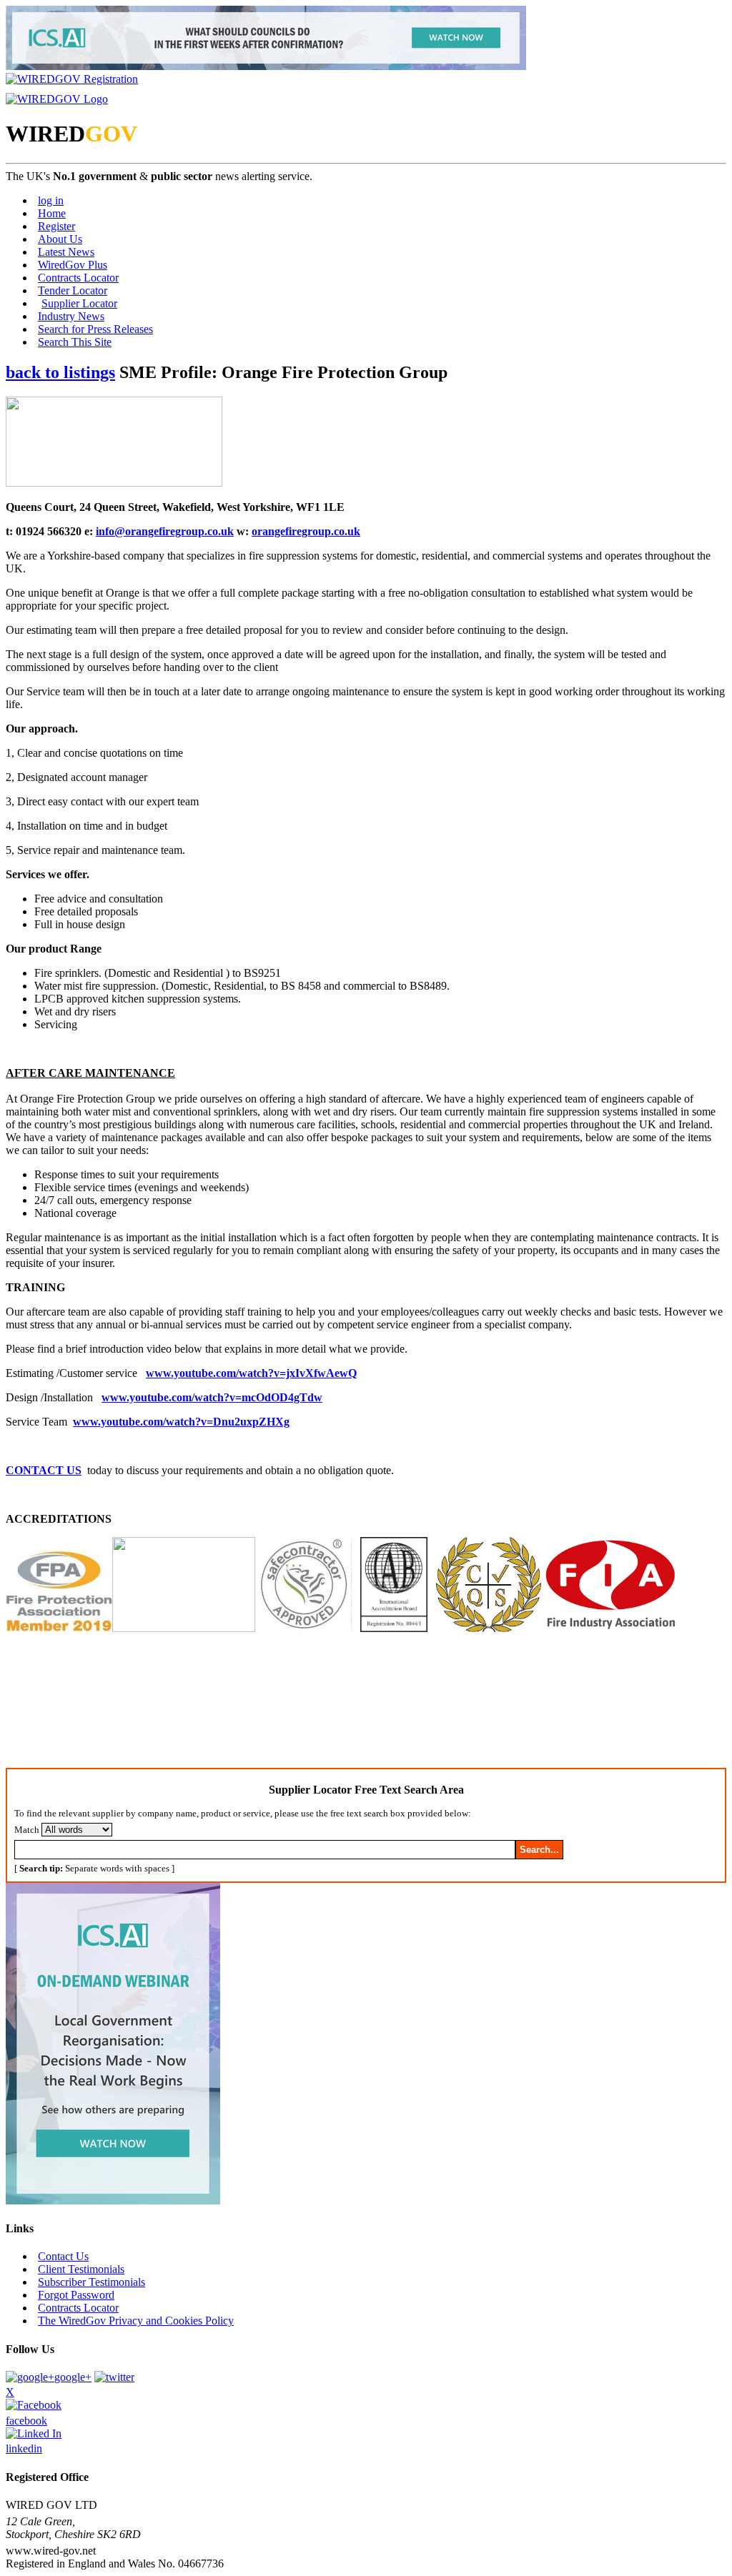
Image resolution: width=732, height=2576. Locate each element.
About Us (60, 239)
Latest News (66, 252)
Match (27, 1830)
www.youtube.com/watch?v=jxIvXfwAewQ (251, 1373)
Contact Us (63, 2256)
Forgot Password (76, 2295)
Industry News (71, 316)
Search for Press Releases (95, 329)
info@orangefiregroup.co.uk (165, 531)
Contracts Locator (78, 278)
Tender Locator (73, 290)
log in (51, 200)
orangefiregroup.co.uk (306, 531)
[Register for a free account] (72, 79)
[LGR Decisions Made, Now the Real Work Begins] (266, 66)
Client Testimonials (81, 2269)
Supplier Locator (79, 303)
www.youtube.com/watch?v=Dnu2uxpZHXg (181, 1422)
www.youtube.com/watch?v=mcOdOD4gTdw (212, 1397)
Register (56, 226)
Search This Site (75, 342)
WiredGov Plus (73, 265)
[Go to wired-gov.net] (57, 99)
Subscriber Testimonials (91, 2282)
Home (52, 213)
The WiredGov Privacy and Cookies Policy (136, 2321)
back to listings (60, 372)
